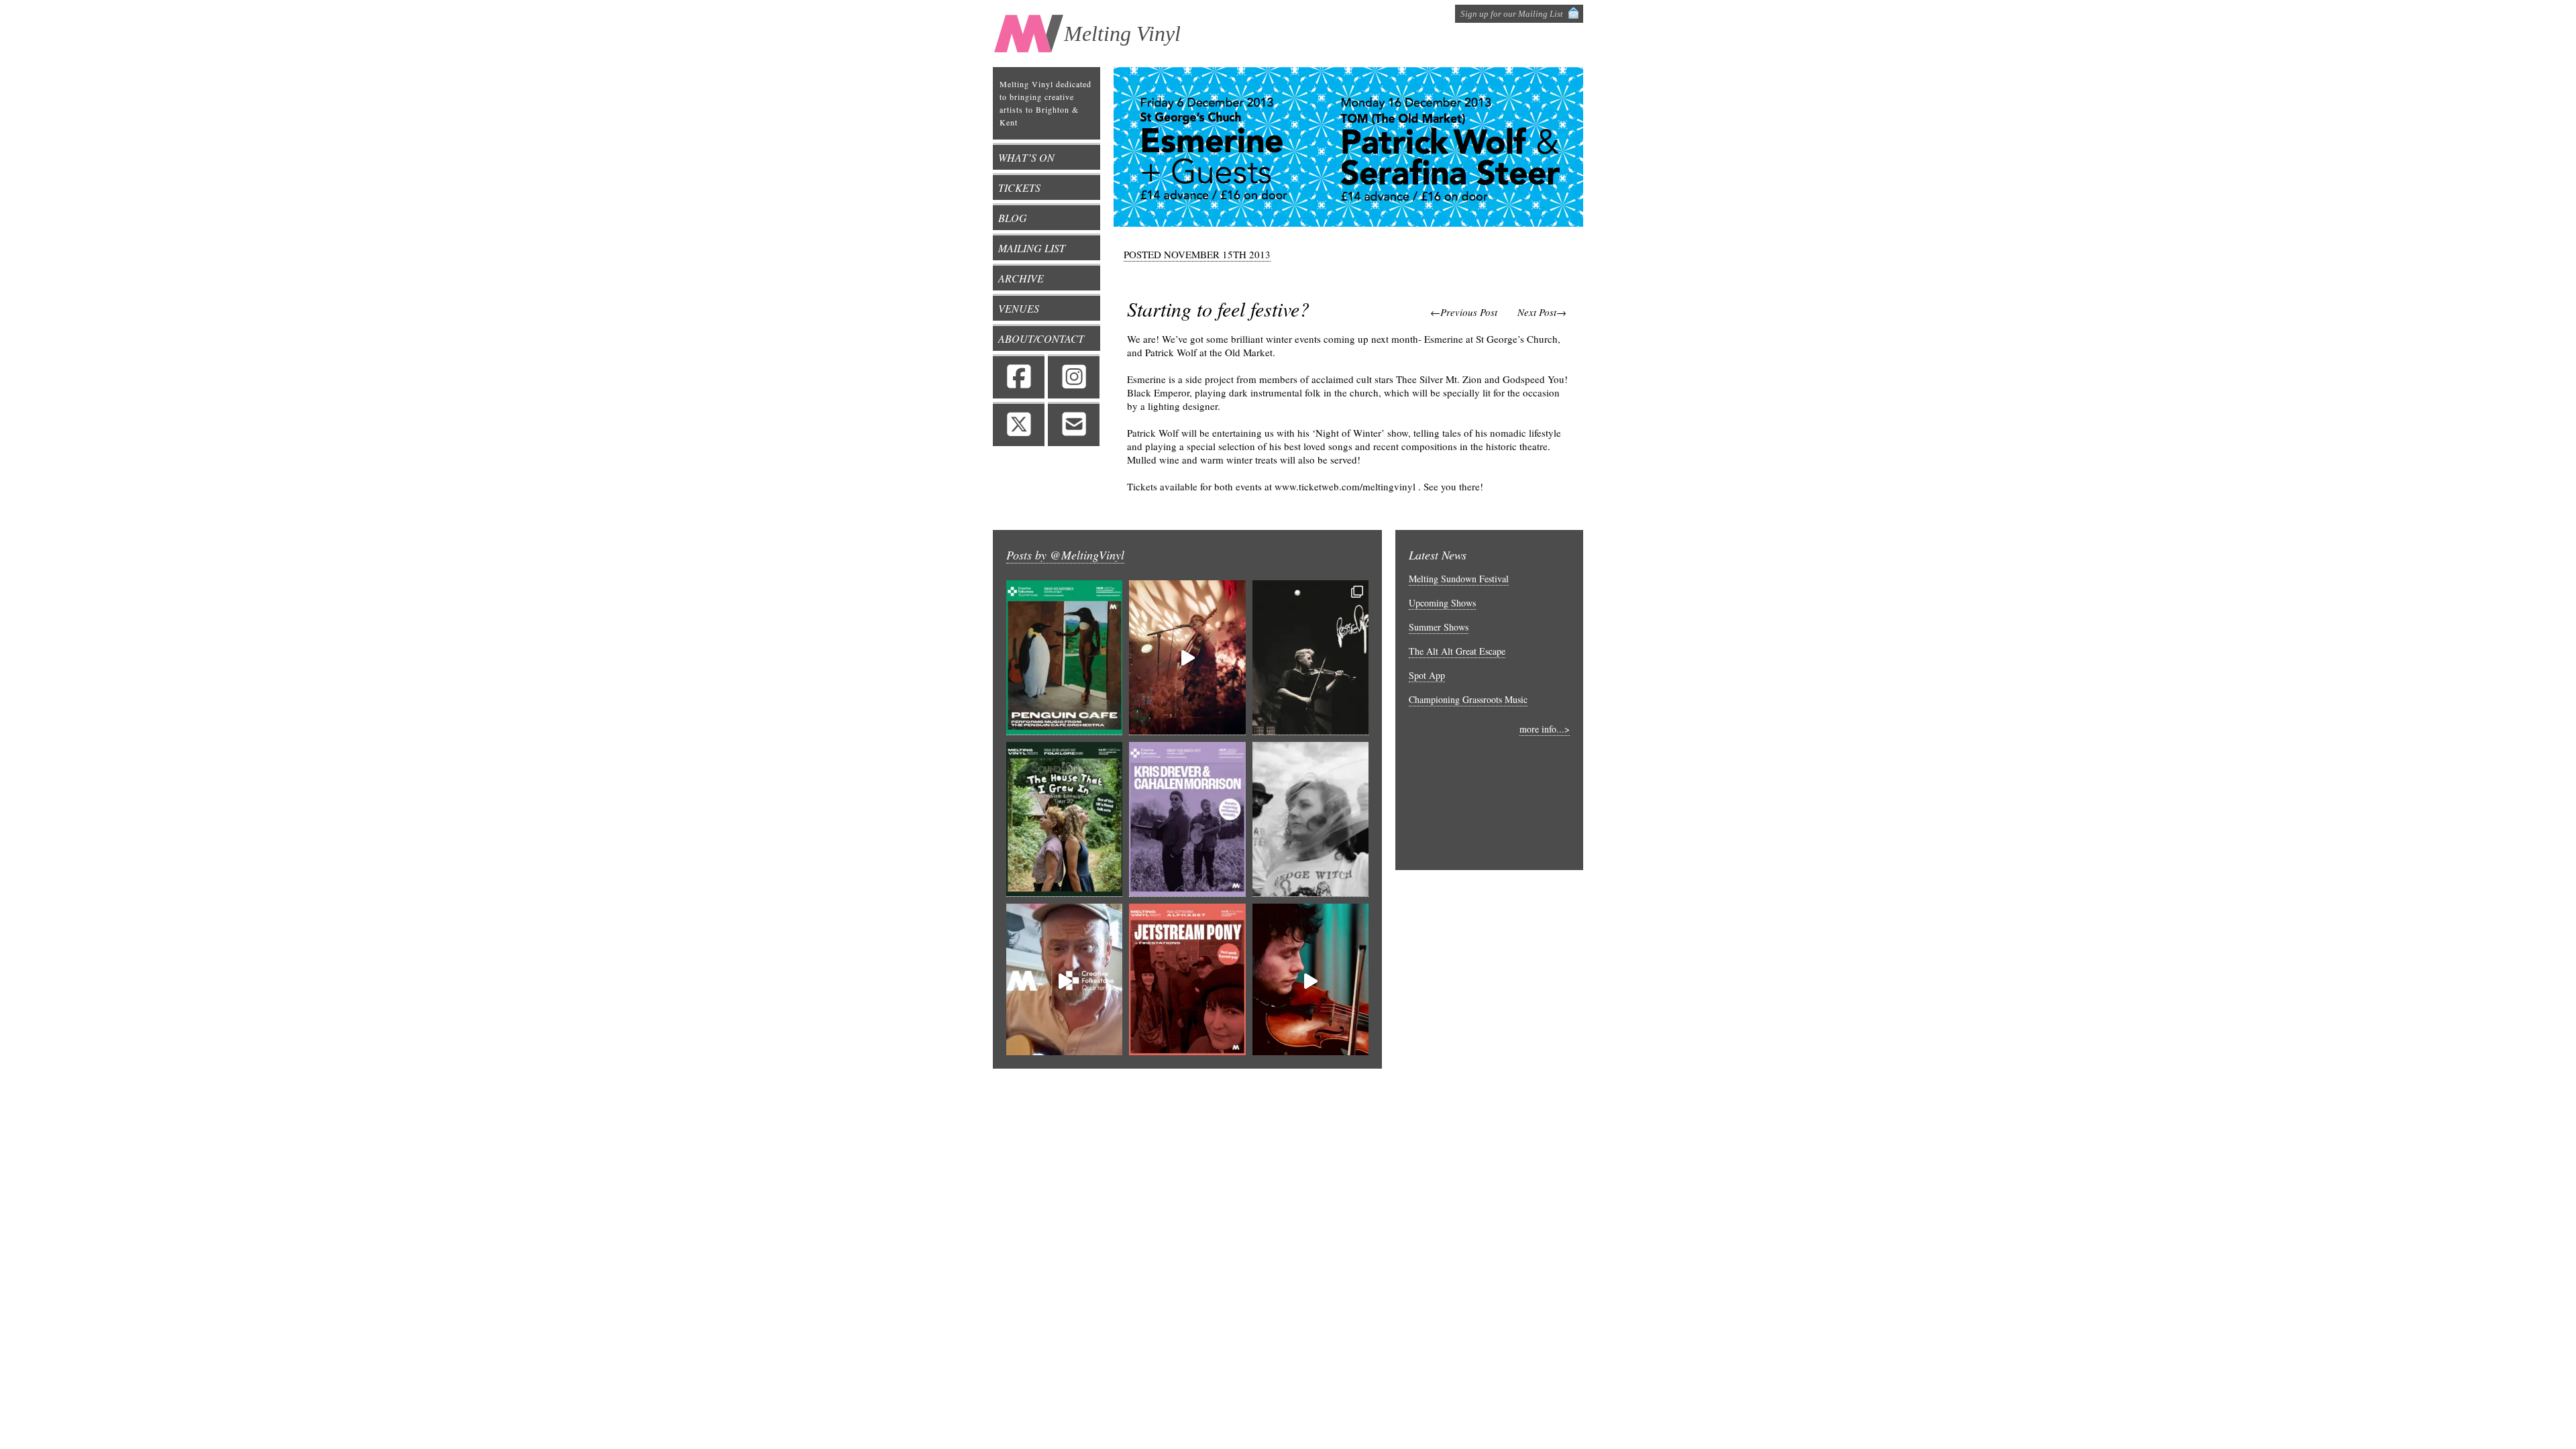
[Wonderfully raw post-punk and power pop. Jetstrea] (1187, 981)
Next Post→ (1542, 312)
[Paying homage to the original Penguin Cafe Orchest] (1064, 658)
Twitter (1019, 424)
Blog (1013, 218)
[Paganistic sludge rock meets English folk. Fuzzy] (1310, 819)
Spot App (1427, 675)
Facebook (1019, 376)
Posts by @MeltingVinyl (1065, 555)
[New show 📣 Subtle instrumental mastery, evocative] (1187, 819)
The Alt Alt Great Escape (1457, 651)
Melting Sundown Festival (1459, 579)
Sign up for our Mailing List (1512, 14)
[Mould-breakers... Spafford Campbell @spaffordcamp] (1310, 981)
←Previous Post (1464, 312)
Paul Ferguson (1465, 1087)
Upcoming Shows (1442, 603)
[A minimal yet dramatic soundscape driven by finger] (1187, 658)
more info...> (1545, 729)
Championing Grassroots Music (1468, 699)
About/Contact (1041, 338)
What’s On (1026, 157)
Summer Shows (1439, 627)
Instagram (1074, 376)
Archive (1021, 278)
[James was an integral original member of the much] (1064, 981)
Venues (1019, 308)
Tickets (1019, 187)
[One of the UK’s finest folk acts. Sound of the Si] (1064, 819)
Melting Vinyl (1122, 34)
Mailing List (1032, 248)
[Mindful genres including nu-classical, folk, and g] (1310, 658)
